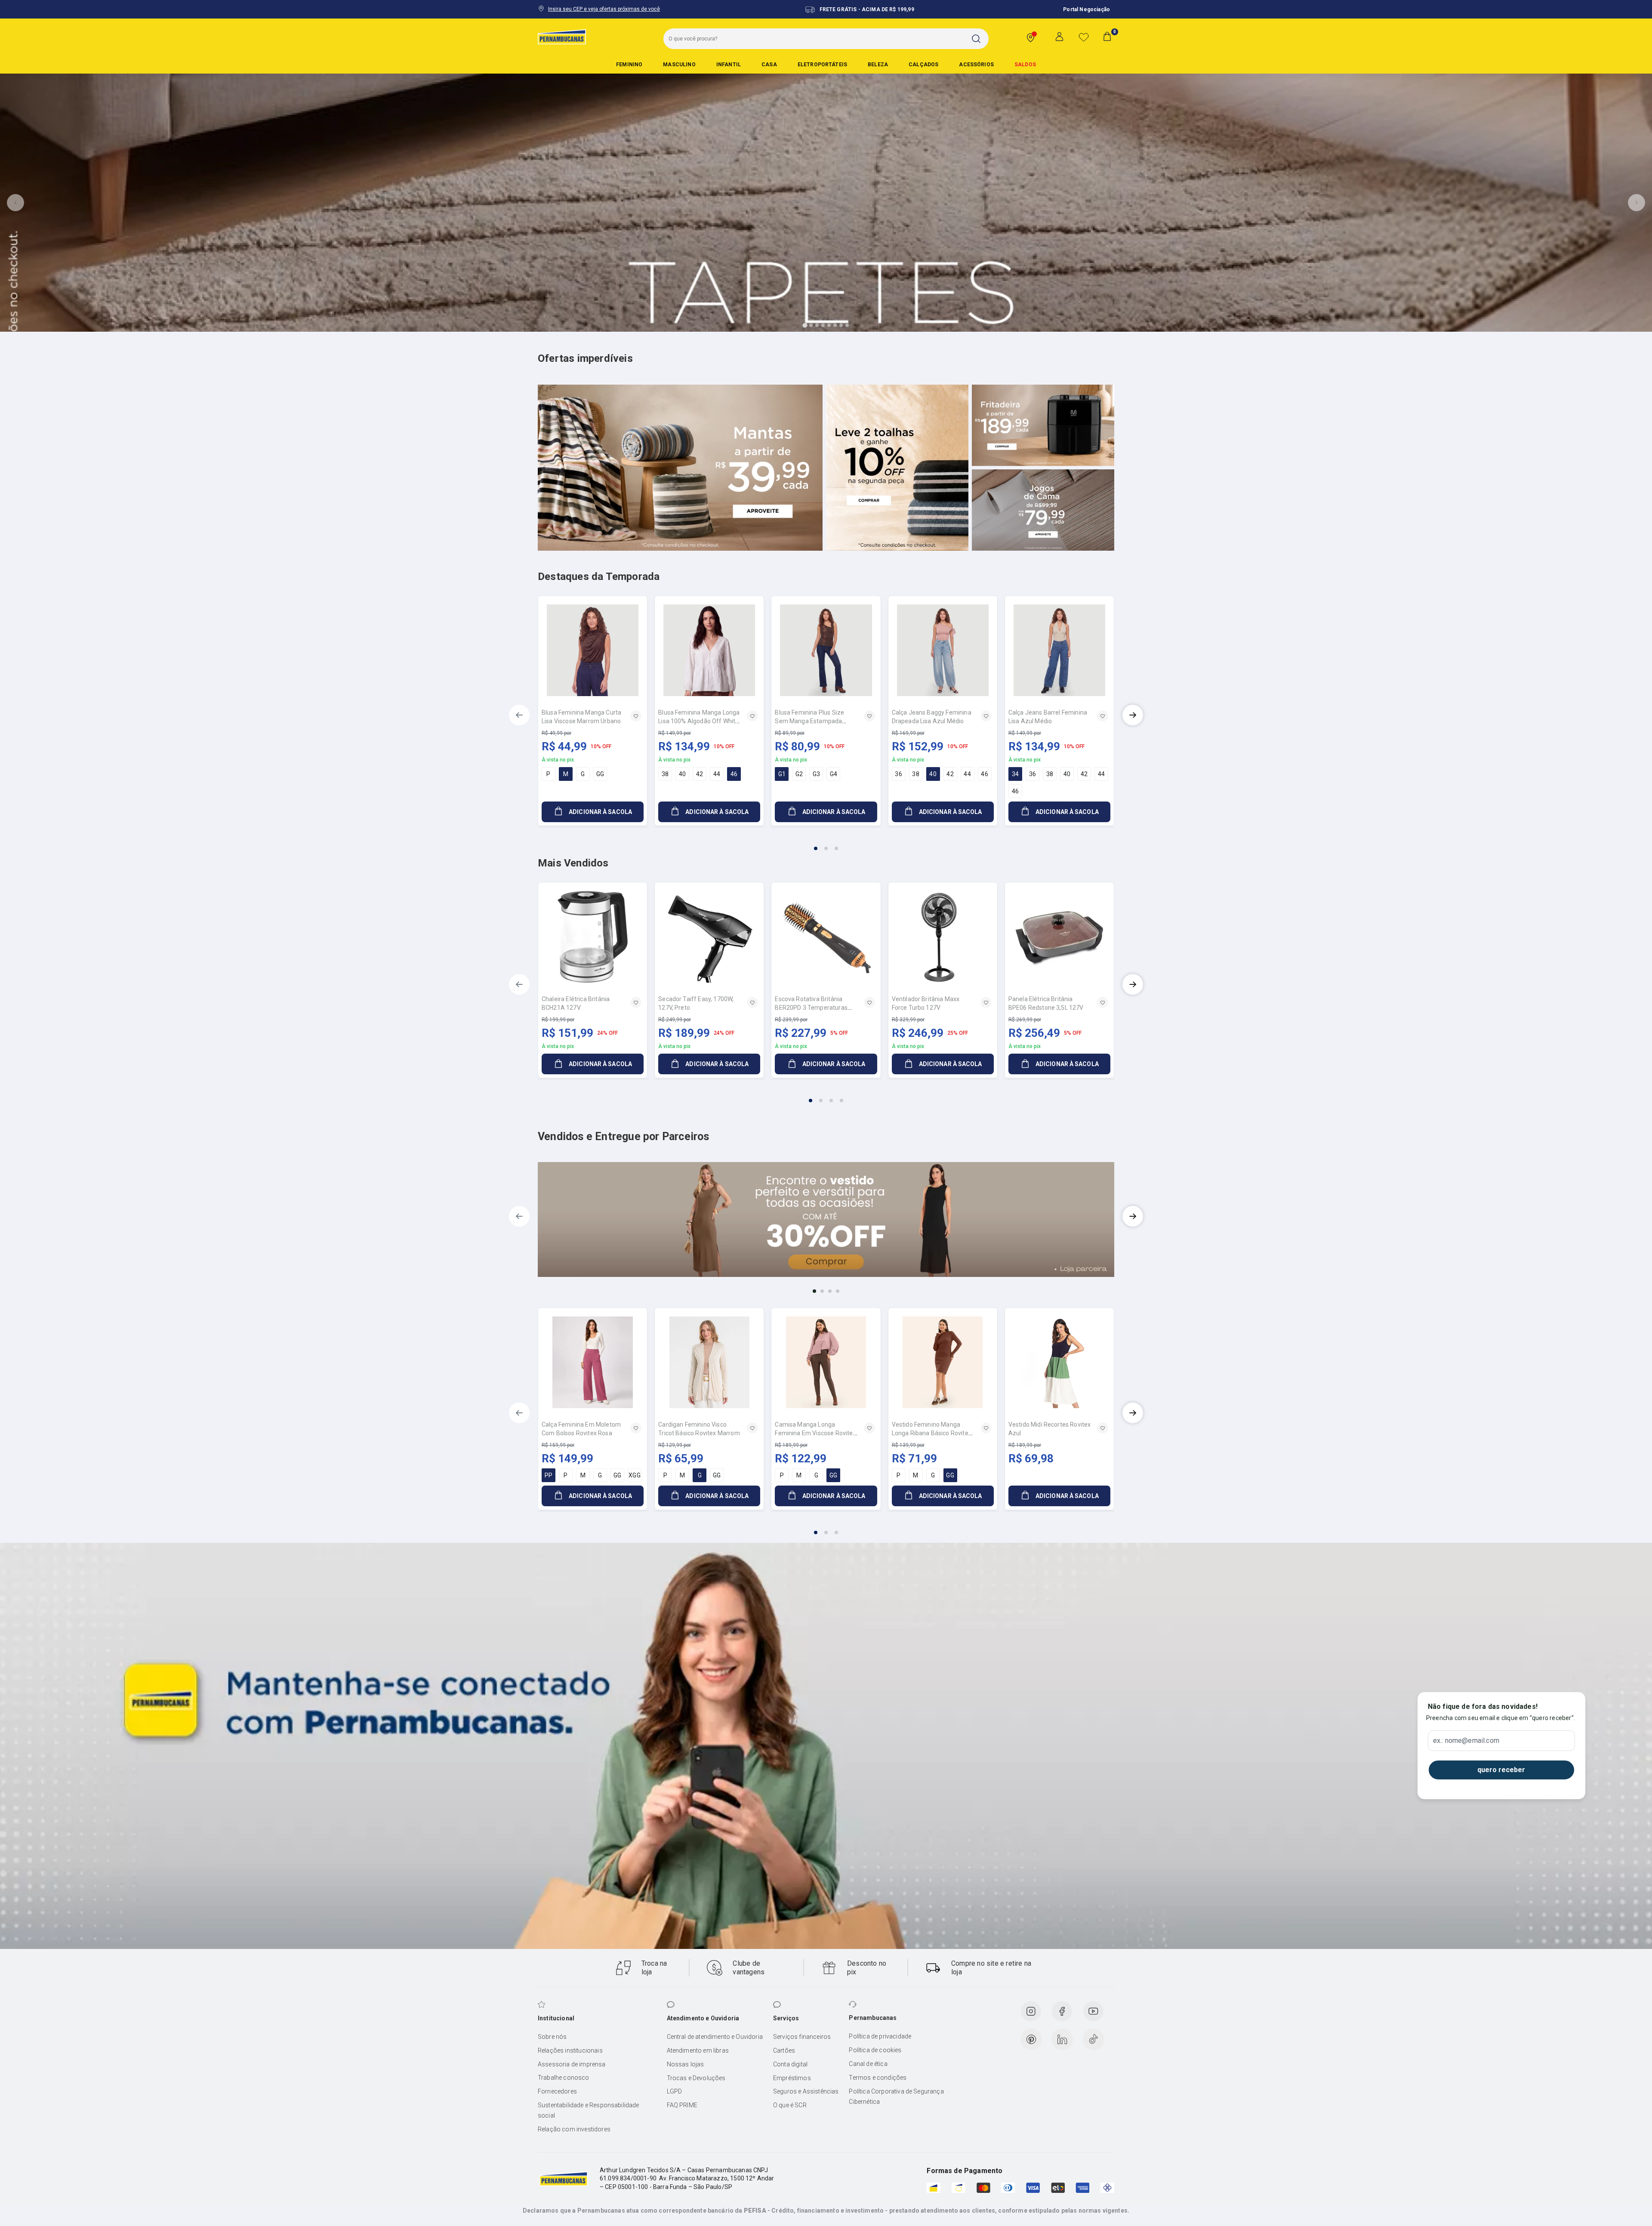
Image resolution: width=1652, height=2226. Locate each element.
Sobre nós (552, 2037)
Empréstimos (792, 2078)
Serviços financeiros (802, 2037)
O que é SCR (790, 2105)
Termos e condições (878, 2078)
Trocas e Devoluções (696, 2078)
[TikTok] (1094, 2039)
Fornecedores (557, 2091)
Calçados (923, 65)
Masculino (679, 65)
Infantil (729, 65)
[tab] (805, 325)
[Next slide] (1637, 203)
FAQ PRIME (682, 2105)
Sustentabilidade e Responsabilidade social (589, 2110)
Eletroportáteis (822, 65)
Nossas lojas (686, 2064)
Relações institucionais (570, 2050)
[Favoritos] (1084, 37)
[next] (1133, 715)
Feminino (629, 65)
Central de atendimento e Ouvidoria (715, 2037)
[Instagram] (1031, 2011)
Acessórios (976, 65)
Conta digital (790, 2064)
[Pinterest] (1031, 2039)
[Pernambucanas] (562, 37)
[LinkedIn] (1062, 2039)
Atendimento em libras (698, 2050)
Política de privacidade (880, 2036)
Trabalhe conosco (564, 2078)
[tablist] (826, 843)
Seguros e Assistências (806, 2091)
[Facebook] (1062, 2011)
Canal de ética (868, 2064)
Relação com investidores (574, 2129)
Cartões (784, 2050)
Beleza (878, 65)
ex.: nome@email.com (1466, 1741)
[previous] (519, 715)
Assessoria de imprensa (572, 2064)
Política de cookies (875, 2050)
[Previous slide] (15, 203)
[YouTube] (1093, 2011)
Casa (769, 65)
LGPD (675, 2091)
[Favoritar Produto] (636, 716)
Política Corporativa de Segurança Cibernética (896, 2097)
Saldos (1025, 65)
